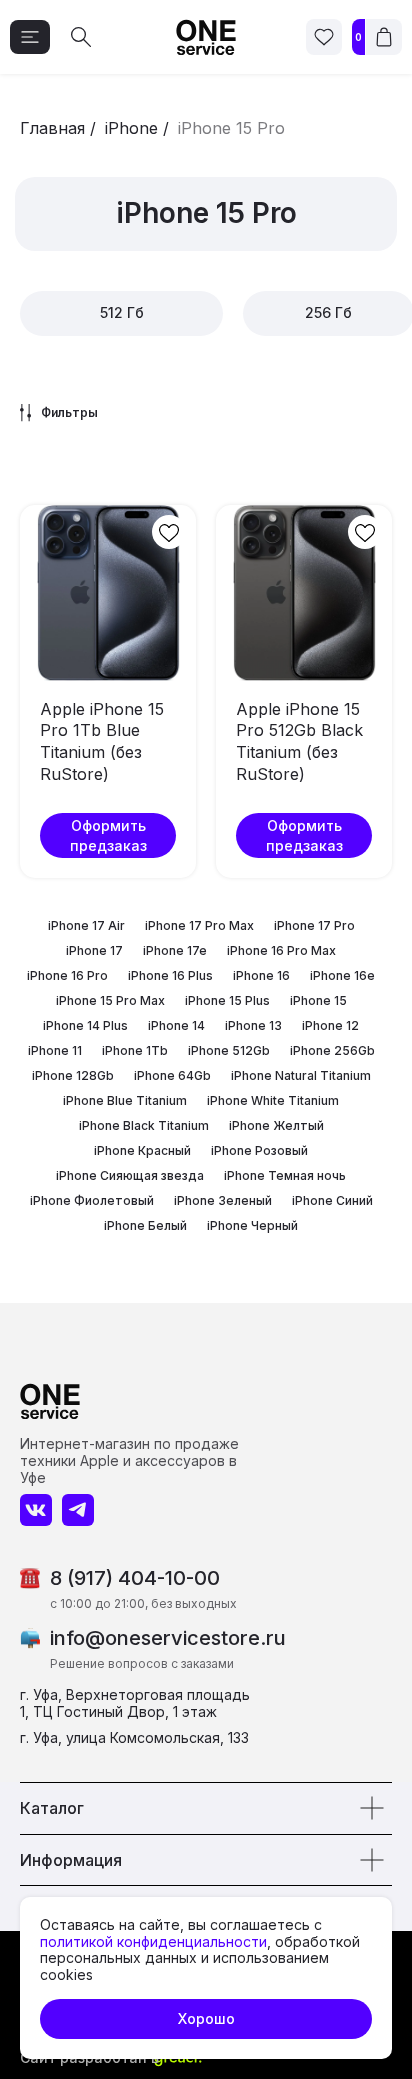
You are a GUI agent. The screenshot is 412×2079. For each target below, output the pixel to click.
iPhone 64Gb (172, 1075)
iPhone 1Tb (135, 1050)
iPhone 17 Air (86, 925)
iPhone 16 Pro (67, 975)
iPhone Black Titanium (144, 1125)
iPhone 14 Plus (85, 1025)
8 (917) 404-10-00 (135, 1578)
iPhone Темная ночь (285, 1175)
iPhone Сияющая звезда (130, 1175)
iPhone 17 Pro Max (199, 925)
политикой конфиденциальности (153, 1941)
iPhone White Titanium (273, 1100)
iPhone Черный (252, 1225)
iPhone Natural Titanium (301, 1075)
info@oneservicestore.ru (168, 1638)
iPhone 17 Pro (314, 925)
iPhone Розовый (259, 1150)
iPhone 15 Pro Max (110, 1000)
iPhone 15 (318, 1000)
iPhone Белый (145, 1225)
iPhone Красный (142, 1150)
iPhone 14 (176, 1025)
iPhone (131, 128)
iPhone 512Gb (229, 1050)
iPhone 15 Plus (227, 1000)
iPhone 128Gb (73, 1075)
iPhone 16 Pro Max (281, 950)
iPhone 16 (261, 975)
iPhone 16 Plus (170, 975)
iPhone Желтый (276, 1125)
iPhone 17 (94, 950)
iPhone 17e (175, 950)
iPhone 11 (55, 1050)
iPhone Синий (332, 1200)
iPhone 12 (330, 1025)
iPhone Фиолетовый (92, 1200)
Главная (52, 128)
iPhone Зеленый (223, 1200)
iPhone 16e (342, 975)
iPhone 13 (253, 1025)
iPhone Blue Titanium (125, 1100)
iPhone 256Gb (332, 1050)
